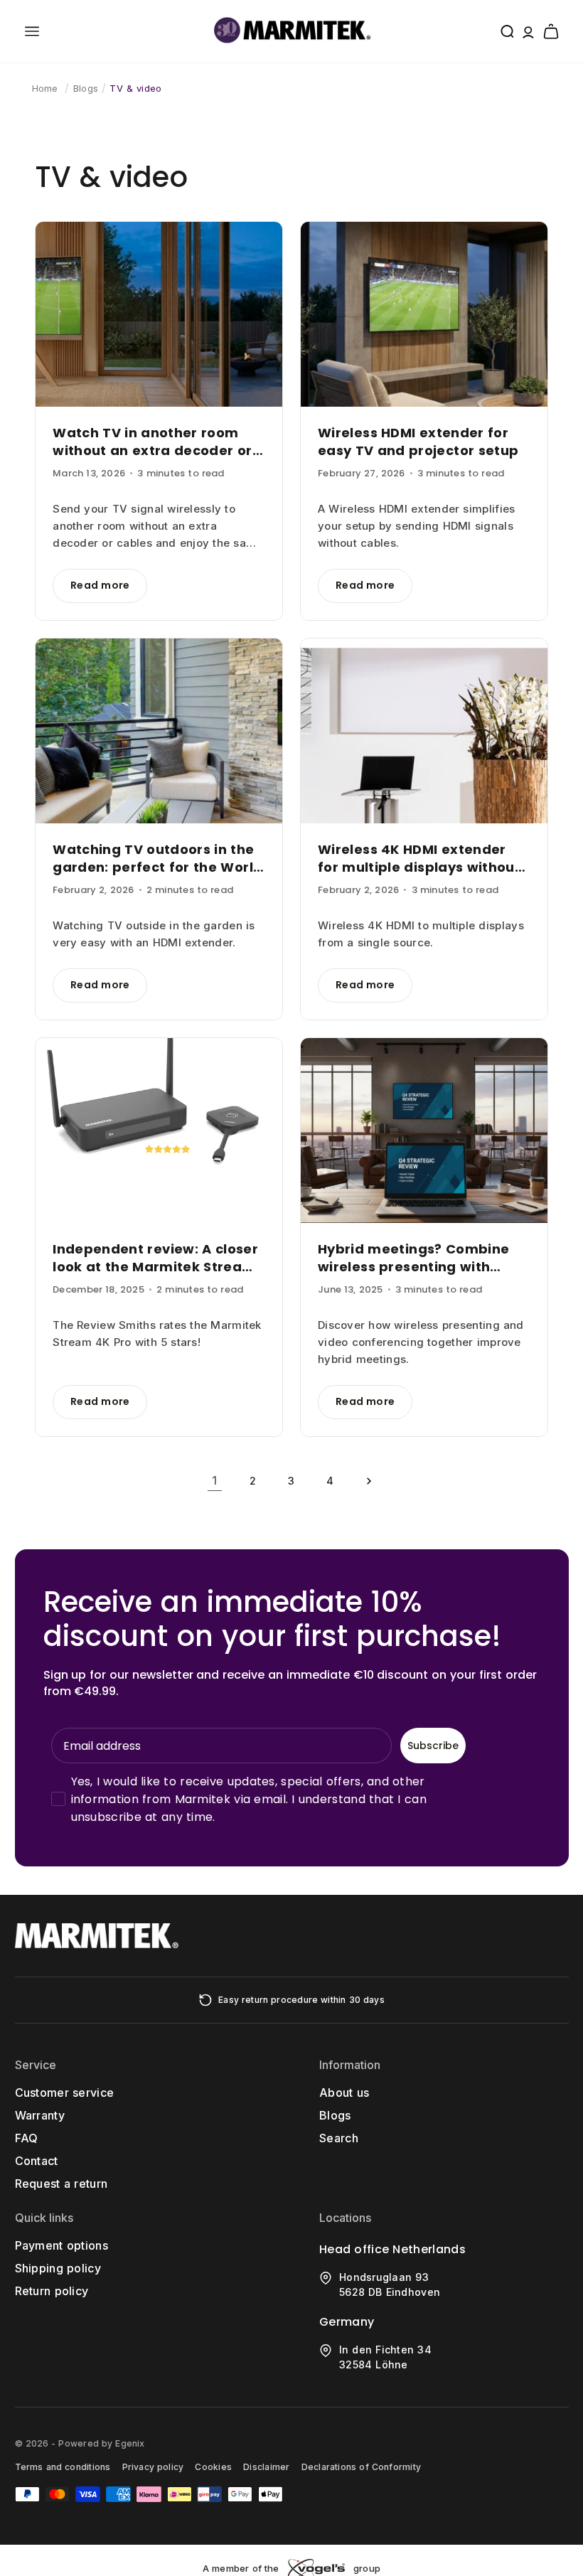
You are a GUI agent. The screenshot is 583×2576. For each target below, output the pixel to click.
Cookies (213, 2467)
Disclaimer (266, 2467)
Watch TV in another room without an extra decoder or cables (152, 442)
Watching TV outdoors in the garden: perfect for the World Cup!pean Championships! (157, 858)
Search (339, 2138)
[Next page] (368, 1481)
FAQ (27, 2138)
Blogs (86, 88)
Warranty (40, 2115)
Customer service (65, 2093)
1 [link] (214, 1480)
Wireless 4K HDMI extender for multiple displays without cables (419, 858)
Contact (37, 2161)
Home (45, 88)
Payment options (62, 2245)
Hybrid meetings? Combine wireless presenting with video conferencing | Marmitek (413, 1258)
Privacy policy (153, 2467)
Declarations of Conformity (361, 2467)
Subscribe (433, 1746)
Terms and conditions (63, 2467)
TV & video (135, 88)
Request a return (61, 2184)
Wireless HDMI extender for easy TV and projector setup (418, 442)
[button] (32, 31)
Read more (100, 585)
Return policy (52, 2291)
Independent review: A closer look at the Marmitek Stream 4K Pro (155, 1258)
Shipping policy (58, 2268)
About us (344, 2093)
